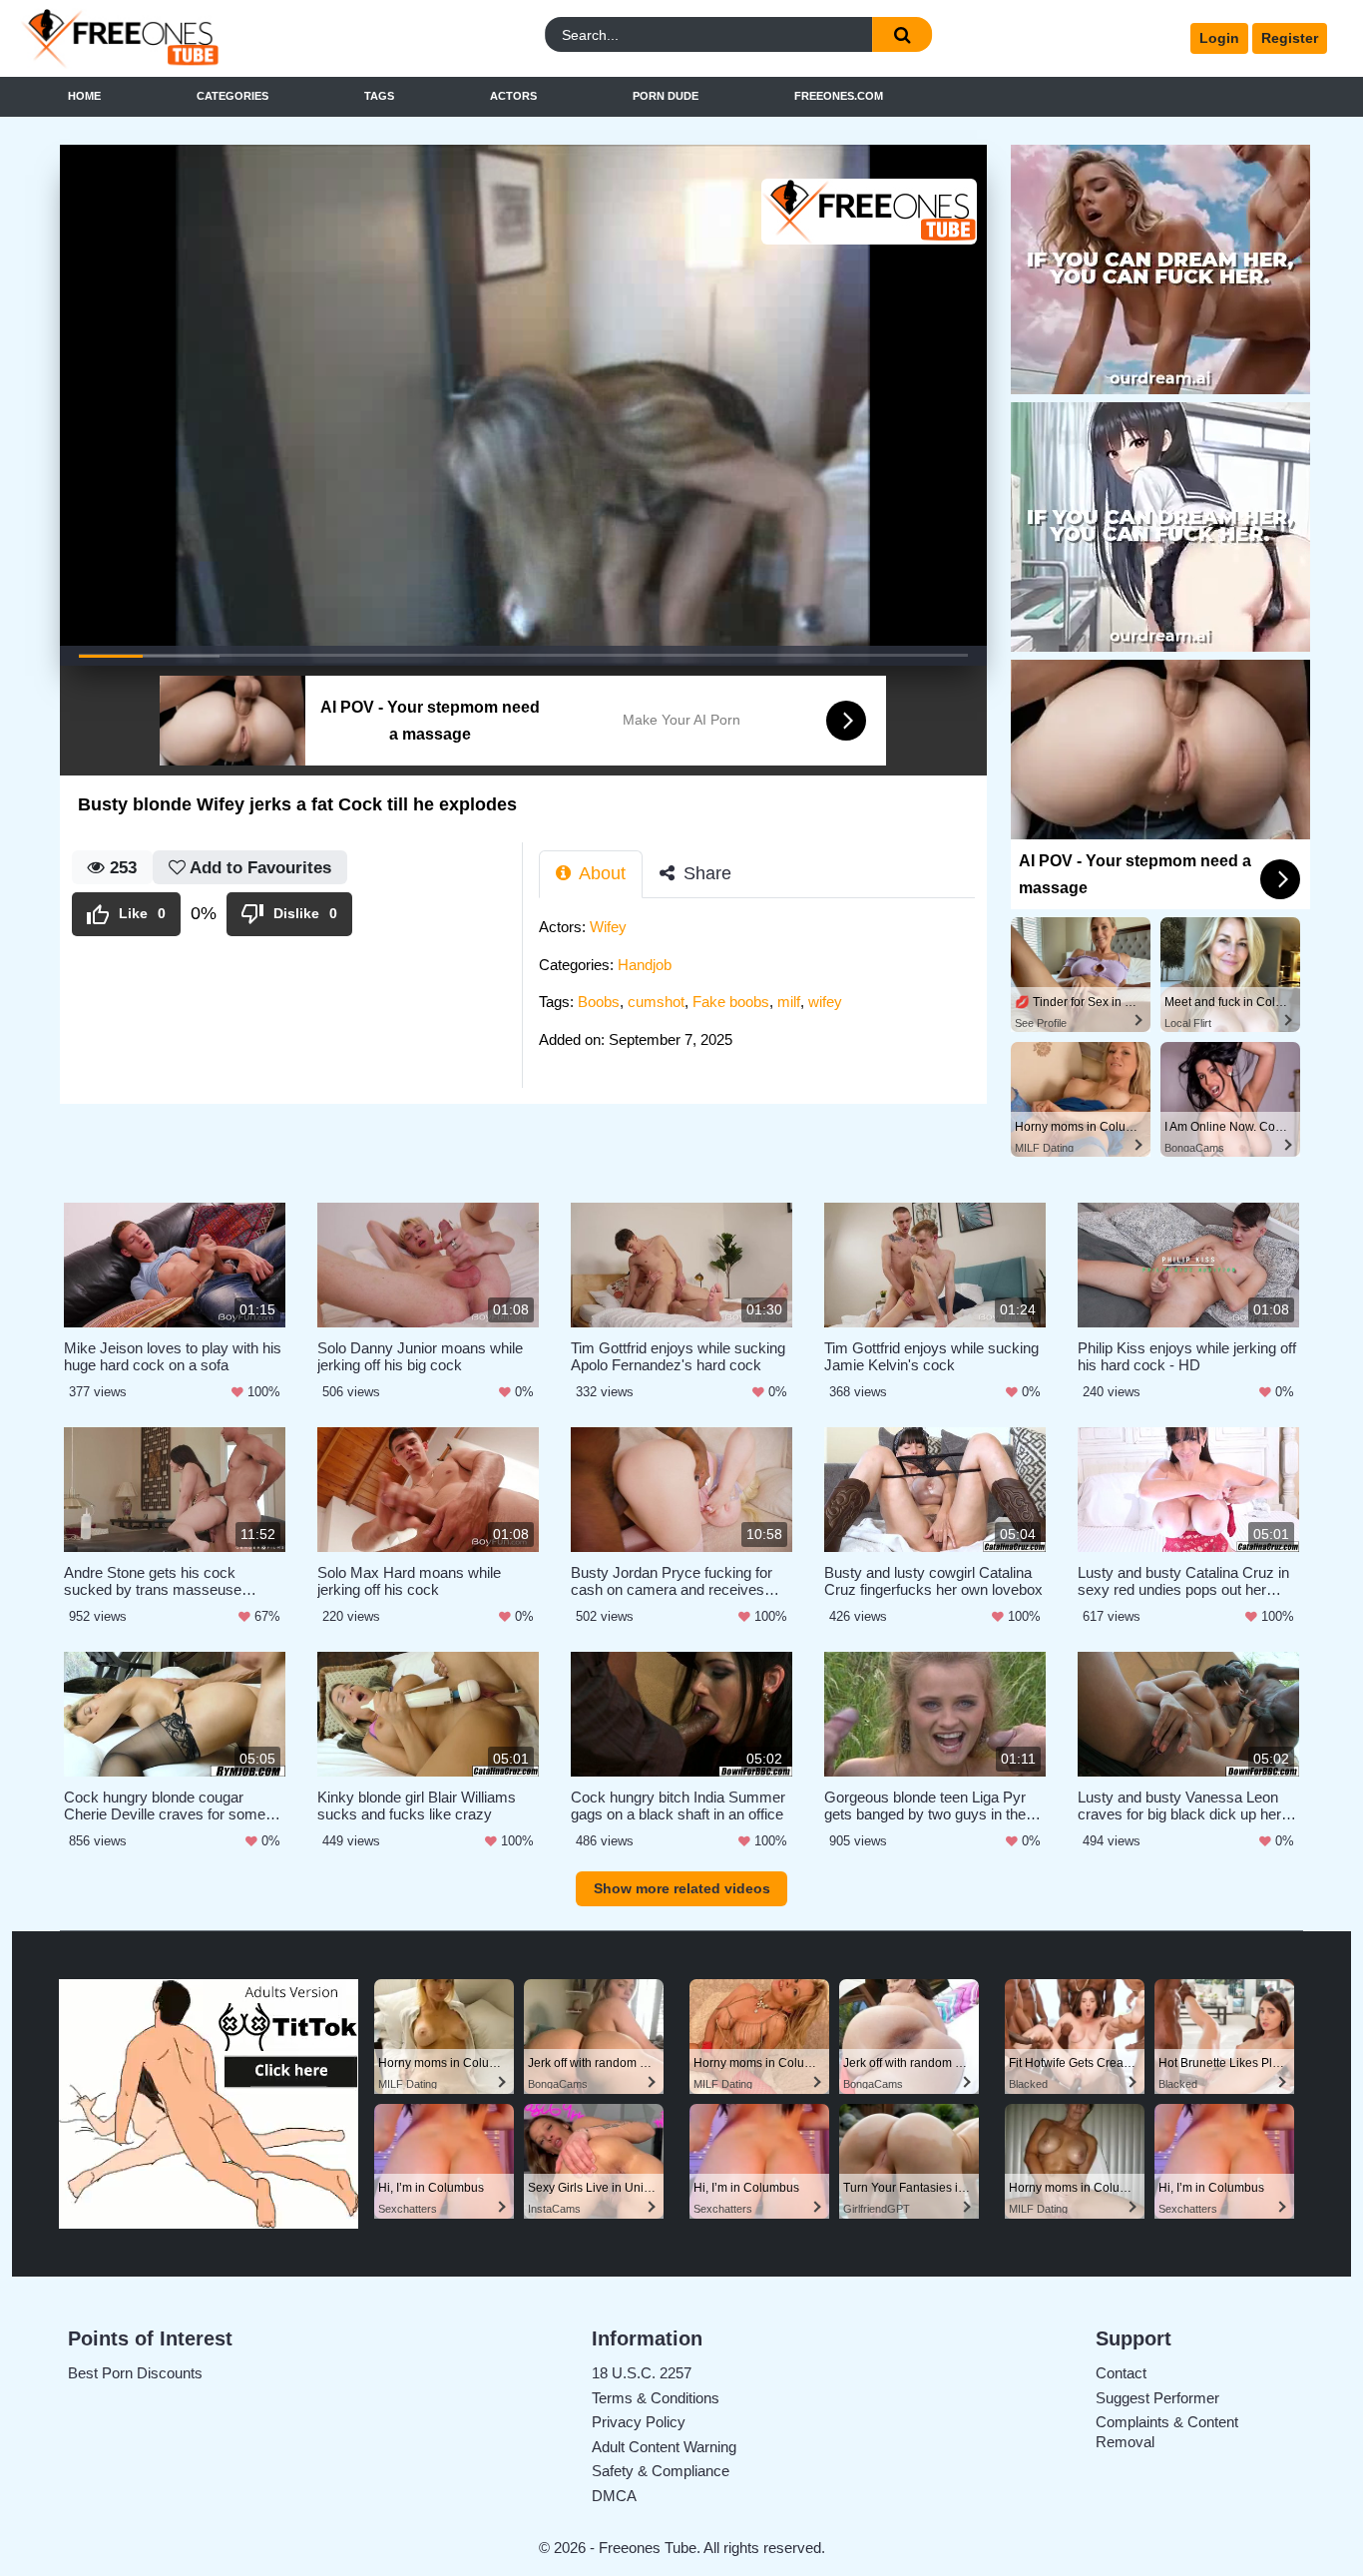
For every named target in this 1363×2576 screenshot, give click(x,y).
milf (789, 1002)
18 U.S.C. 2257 (642, 2373)
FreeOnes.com (839, 96)
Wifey (608, 927)
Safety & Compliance (661, 2471)
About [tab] (600, 873)
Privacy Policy (639, 2422)
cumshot (656, 1002)
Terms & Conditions (656, 2398)
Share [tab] (705, 873)
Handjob (645, 965)
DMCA (614, 2496)
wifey (825, 1002)
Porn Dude (666, 96)
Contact (1121, 2373)
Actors (513, 96)
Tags (379, 96)
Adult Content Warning (664, 2447)
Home (84, 96)
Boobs (599, 1002)
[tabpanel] (762, 989)
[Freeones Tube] (186, 38)
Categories (232, 96)
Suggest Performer (1157, 2398)
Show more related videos (682, 1888)
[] (902, 34)
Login (1219, 38)
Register (1290, 38)
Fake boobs (731, 1002)
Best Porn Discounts (135, 2373)
